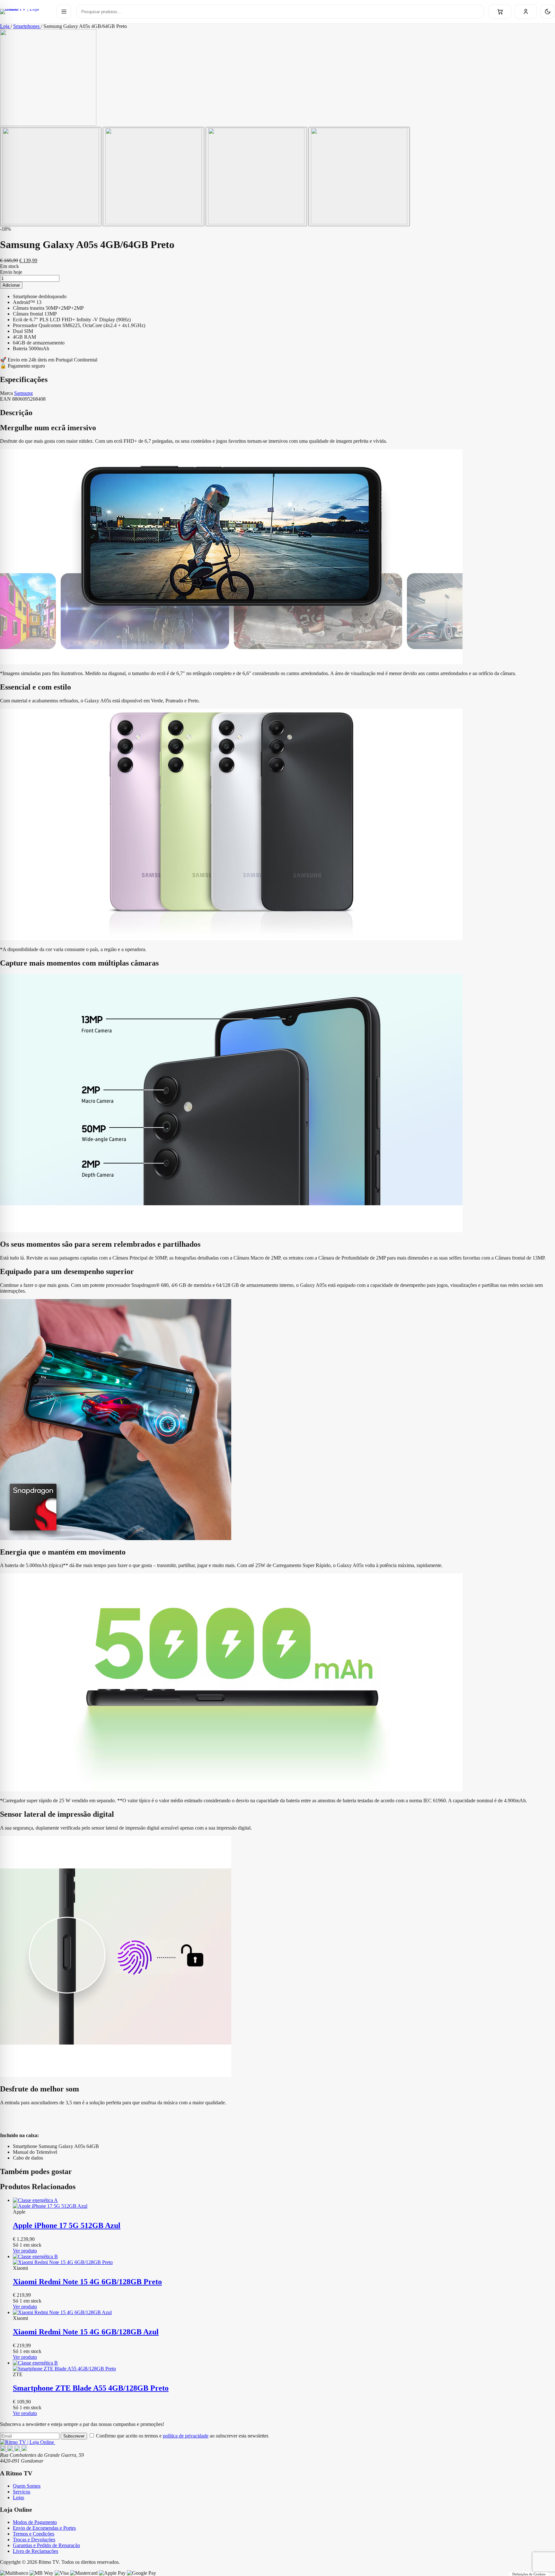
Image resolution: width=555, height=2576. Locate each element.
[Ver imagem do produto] (51, 177)
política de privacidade (186, 2436)
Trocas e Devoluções (34, 2540)
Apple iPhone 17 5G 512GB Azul (67, 2225)
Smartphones (27, 26)
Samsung (23, 393)
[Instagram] (11, 2449)
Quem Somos (27, 2486)
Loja (5, 26)
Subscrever (74, 2436)
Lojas (18, 2497)
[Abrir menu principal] (64, 12)
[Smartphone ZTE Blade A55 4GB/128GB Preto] (284, 2366)
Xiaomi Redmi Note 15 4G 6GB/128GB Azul (86, 2332)
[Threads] (18, 2449)
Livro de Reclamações (35, 2551)
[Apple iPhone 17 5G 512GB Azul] (284, 2203)
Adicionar (11, 285)
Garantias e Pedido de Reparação (46, 2545)
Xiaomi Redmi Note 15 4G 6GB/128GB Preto (87, 2282)
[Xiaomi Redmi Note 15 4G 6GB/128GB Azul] (284, 2313)
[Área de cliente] (526, 12)
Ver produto (25, 2251)
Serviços (22, 2492)
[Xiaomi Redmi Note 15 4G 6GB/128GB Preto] (284, 2260)
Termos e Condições (34, 2534)
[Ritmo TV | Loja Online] (26, 12)
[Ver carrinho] (500, 12)
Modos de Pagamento (35, 2522)
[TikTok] (24, 2449)
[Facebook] (4, 2449)
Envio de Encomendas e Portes (44, 2528)
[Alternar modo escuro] (548, 12)
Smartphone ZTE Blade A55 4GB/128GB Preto (91, 2388)
